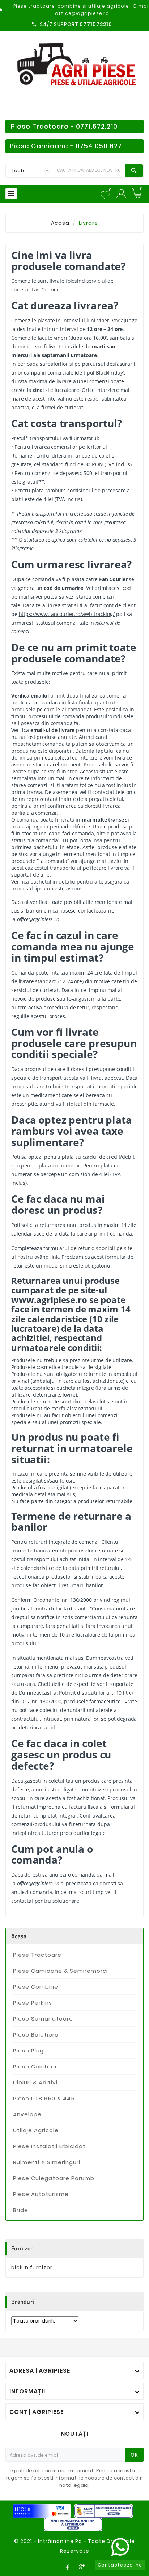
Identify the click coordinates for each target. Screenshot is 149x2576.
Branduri (23, 2302)
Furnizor (22, 2248)
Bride (21, 2210)
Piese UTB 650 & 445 (44, 2098)
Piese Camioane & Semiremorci (60, 1971)
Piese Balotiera (36, 2035)
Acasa (19, 1936)
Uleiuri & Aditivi (35, 2082)
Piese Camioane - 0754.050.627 (66, 146)
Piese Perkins (33, 2003)
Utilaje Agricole (36, 2130)
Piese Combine (36, 1987)
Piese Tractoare (37, 1955)
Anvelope (27, 2114)
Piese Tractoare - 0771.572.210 (64, 127)
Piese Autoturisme (41, 2194)
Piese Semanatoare (43, 2019)
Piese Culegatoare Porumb (54, 2178)
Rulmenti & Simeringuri (47, 2162)
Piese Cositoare (37, 2066)
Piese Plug (28, 2050)
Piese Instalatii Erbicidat (49, 2146)
